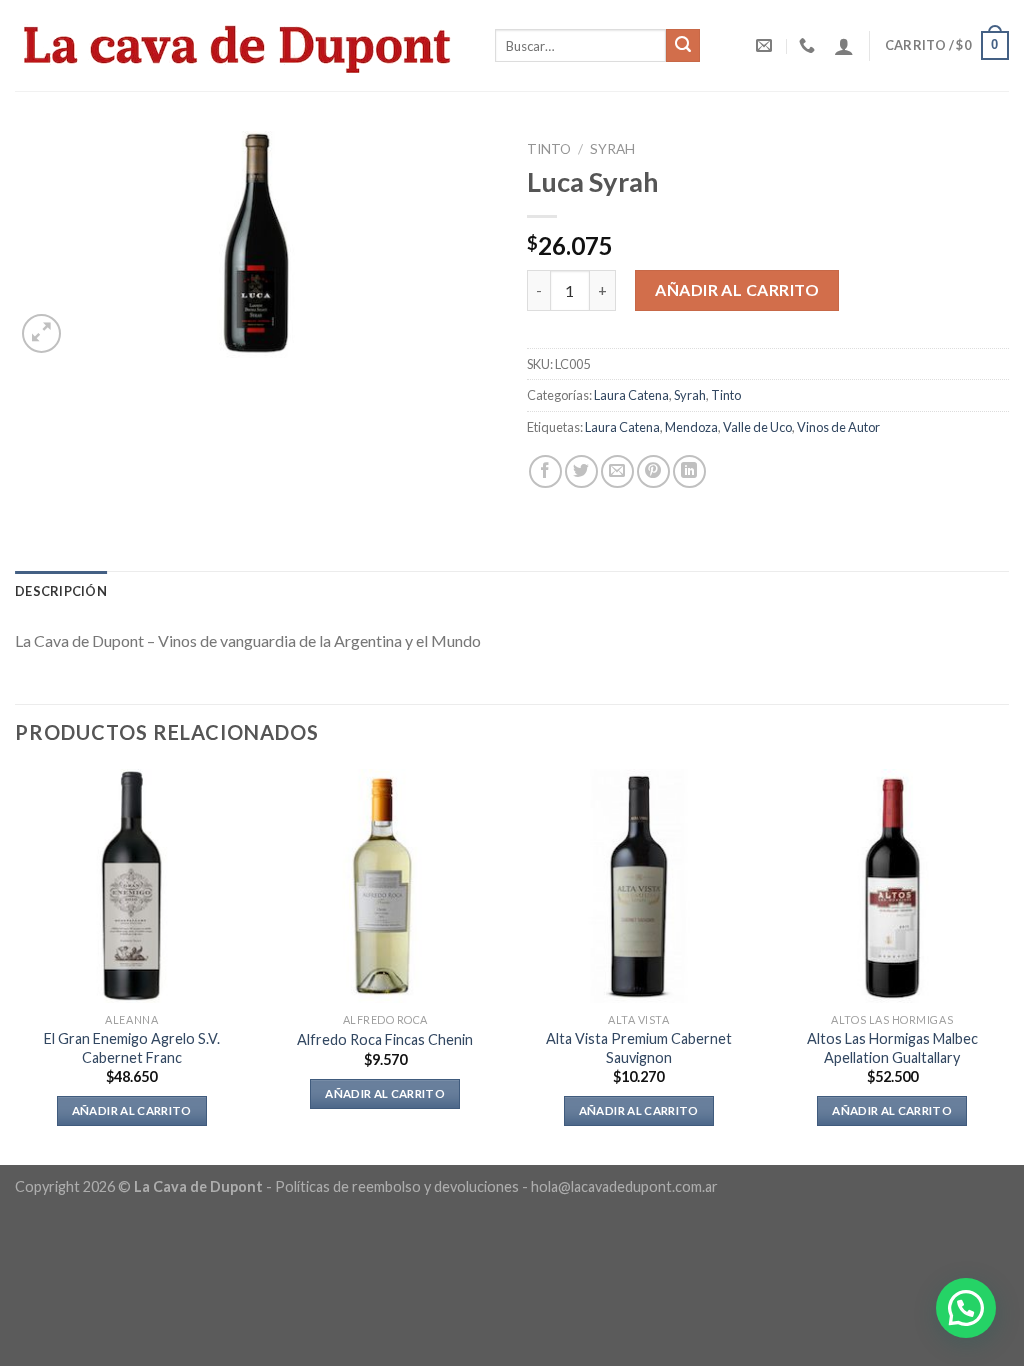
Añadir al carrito (737, 289)
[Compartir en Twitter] (581, 471)
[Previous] (16, 965)
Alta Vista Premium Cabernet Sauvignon (639, 1048)
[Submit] (683, 46)
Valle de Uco (757, 427)
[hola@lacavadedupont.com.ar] (766, 45)
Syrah (612, 149)
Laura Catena (631, 395)
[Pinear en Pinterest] (653, 471)
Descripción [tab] (61, 591)
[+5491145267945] (809, 45)
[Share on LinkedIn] (689, 471)
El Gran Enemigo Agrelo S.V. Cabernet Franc (132, 1048)
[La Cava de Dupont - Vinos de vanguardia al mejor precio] (240, 45)
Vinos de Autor (838, 427)
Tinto (549, 149)
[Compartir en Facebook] (545, 471)
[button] (966, 1308)
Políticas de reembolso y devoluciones (397, 1186)
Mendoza (691, 427)
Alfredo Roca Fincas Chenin (385, 1039)
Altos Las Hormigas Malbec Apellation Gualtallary (892, 1048)
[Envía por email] (617, 471)
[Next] (1008, 965)
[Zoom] (41, 333)
